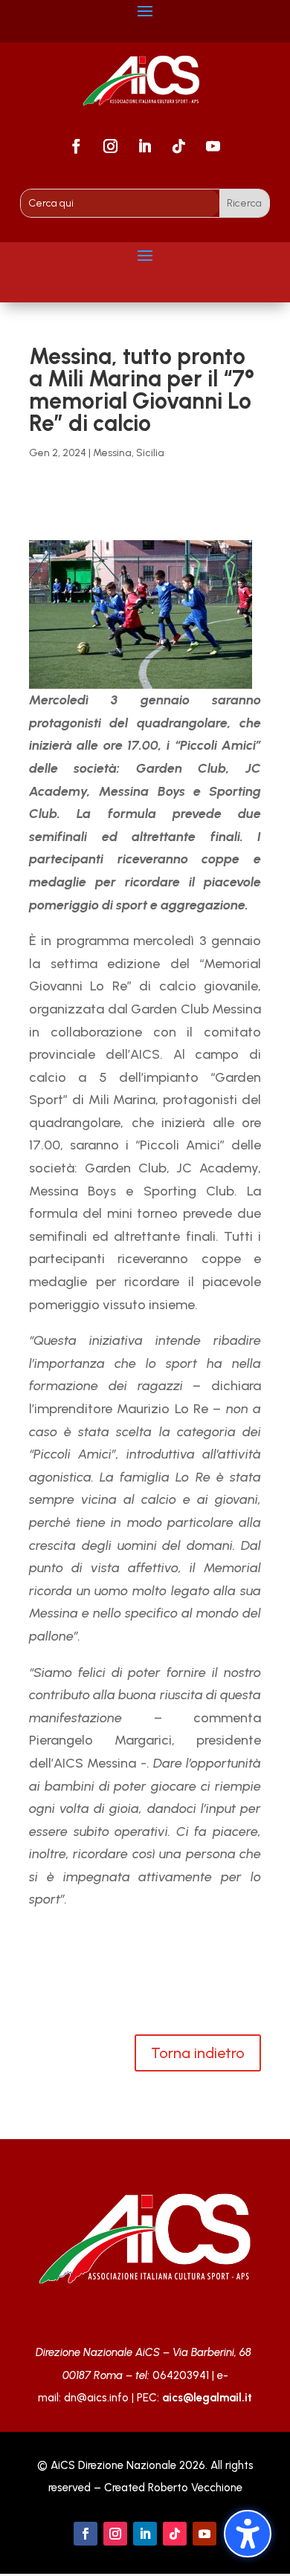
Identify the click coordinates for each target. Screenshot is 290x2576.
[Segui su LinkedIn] (145, 146)
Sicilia (150, 453)
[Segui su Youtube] (213, 146)
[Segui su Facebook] (77, 146)
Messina (112, 453)
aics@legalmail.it (207, 2398)
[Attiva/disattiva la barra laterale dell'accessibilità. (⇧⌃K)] (248, 2534)
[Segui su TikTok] (179, 146)
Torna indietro (198, 2053)
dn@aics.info (96, 2398)
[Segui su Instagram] (111, 146)
